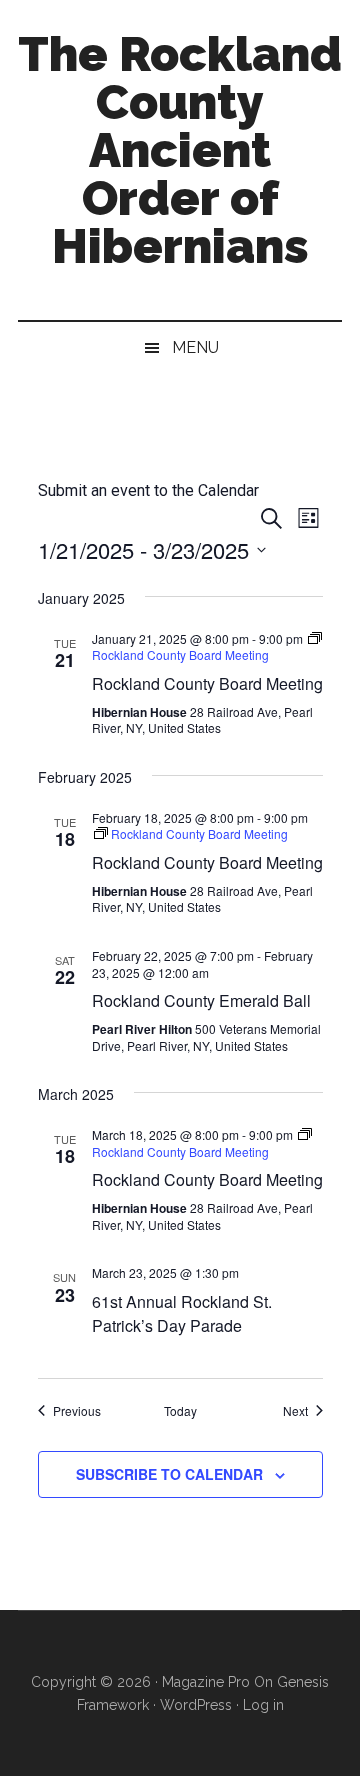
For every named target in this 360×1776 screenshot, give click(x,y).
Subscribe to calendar (169, 1474)
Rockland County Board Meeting (207, 683)
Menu (195, 347)
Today (180, 1411)
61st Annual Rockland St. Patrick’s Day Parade (182, 1313)
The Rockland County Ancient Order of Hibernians (180, 150)
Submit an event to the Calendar (148, 490)
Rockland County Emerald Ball (201, 1000)
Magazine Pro (206, 1682)
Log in (263, 1705)
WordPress (196, 1705)
